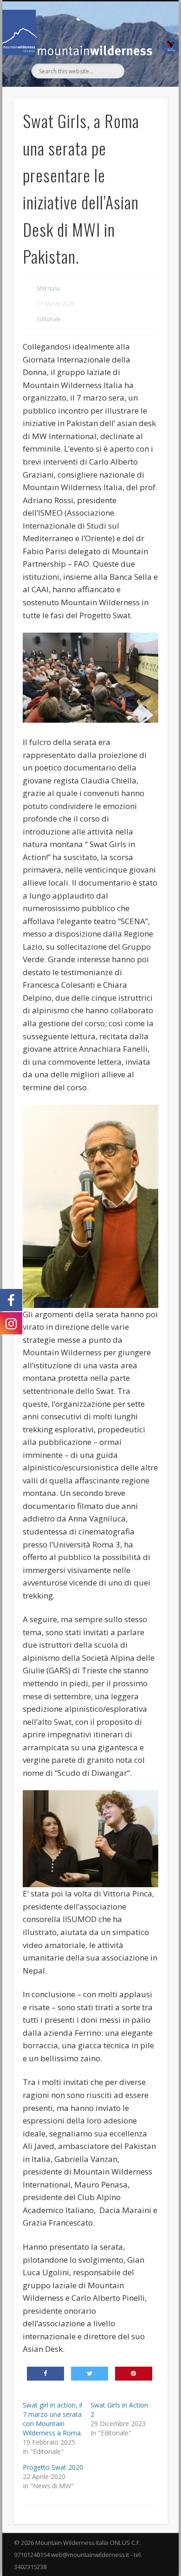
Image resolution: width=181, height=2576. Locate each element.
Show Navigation (145, 84)
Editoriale (49, 319)
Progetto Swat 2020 (53, 2467)
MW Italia (48, 288)
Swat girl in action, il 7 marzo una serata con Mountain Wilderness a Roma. (52, 2419)
